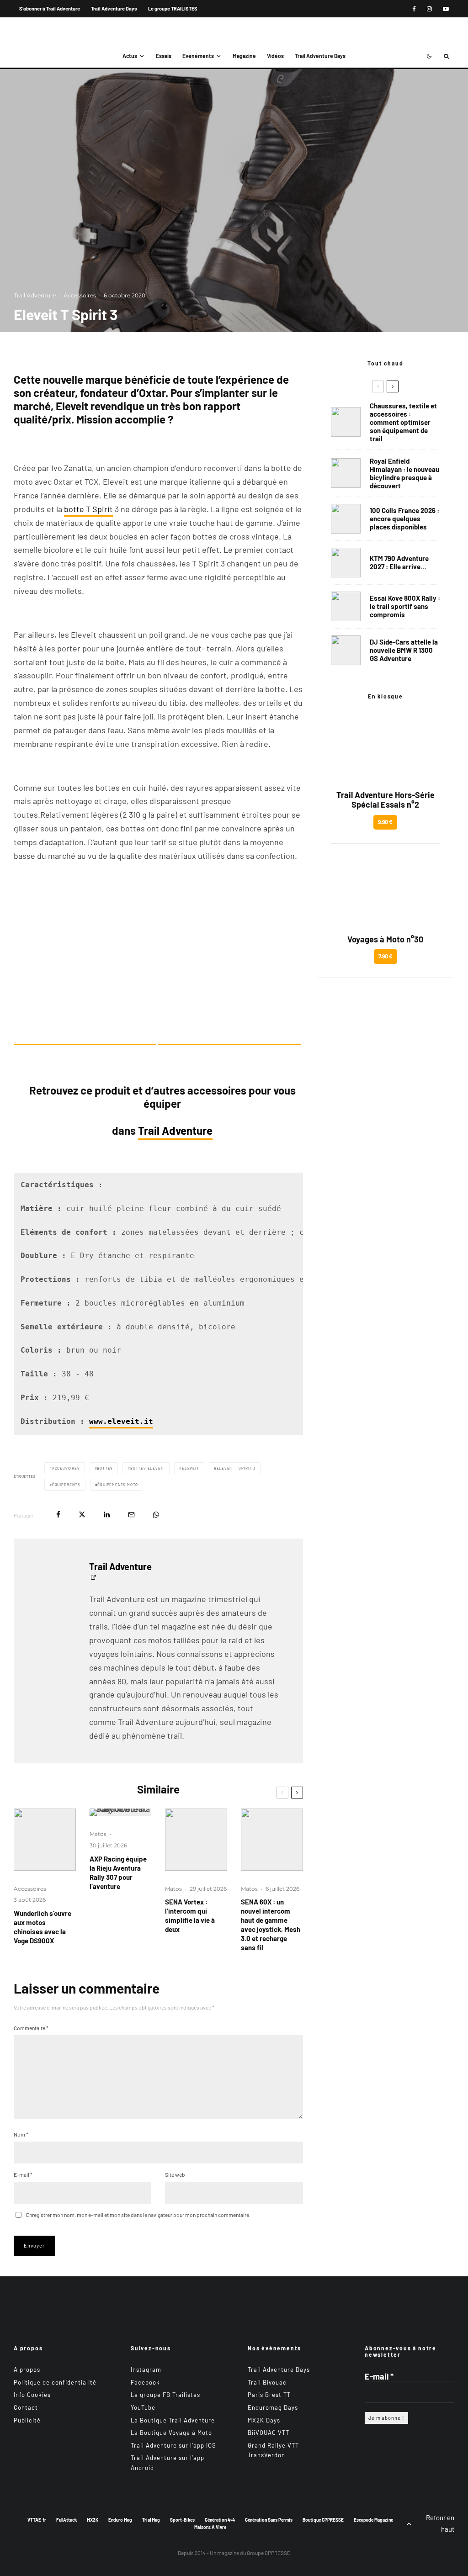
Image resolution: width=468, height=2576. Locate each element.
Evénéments (198, 56)
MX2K (93, 2519)
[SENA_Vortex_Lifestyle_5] (196, 1840)
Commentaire (31, 2028)
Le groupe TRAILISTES (173, 8)
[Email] (131, 1515)
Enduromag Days (273, 2407)
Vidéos (275, 56)
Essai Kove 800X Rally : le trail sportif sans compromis (405, 606)
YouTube (143, 2407)
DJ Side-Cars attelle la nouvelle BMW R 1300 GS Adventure (404, 650)
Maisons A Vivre (210, 2527)
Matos (98, 1834)
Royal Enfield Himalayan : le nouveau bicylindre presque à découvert (404, 473)
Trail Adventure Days (114, 8)
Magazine (244, 56)
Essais (164, 56)
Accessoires (80, 295)
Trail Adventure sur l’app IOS (173, 2445)
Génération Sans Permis (269, 2519)
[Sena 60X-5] (272, 1840)
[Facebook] (414, 9)
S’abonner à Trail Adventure (50, 8)
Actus (130, 56)
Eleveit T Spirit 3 (236, 1468)
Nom (21, 2134)
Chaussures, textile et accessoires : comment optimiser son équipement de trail (403, 422)
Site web (175, 2174)
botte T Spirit (88, 509)
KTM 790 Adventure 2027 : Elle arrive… (399, 562)
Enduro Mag (120, 2519)
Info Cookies (32, 2395)
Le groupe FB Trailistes (165, 2395)
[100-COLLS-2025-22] (346, 519)
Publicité (27, 2420)
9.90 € (385, 822)
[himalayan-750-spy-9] (346, 473)
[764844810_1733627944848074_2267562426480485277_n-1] (346, 650)
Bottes (105, 1468)
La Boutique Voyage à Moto (171, 2433)
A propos (27, 2370)
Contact (26, 2407)
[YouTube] (446, 9)
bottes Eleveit (147, 1468)
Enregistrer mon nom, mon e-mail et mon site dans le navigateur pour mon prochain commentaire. (138, 2215)
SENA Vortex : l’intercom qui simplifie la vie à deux (190, 1915)
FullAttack (66, 2519)
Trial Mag (151, 2519)
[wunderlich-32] (45, 1840)
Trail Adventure (35, 295)
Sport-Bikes (182, 2519)
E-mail (23, 2174)
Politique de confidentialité (55, 2382)
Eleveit (191, 1468)
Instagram (146, 2370)
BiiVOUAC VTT (269, 2433)
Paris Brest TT (269, 2395)
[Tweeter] (82, 1515)
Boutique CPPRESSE (323, 2519)
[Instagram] (429, 9)
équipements (66, 1485)
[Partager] (58, 1515)
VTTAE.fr (37, 2519)
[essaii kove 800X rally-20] (346, 606)
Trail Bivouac (267, 2382)
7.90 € (386, 956)
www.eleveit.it (121, 1422)
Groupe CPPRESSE (269, 2553)
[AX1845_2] (121, 1812)
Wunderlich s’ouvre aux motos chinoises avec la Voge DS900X (43, 1927)
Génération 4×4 (220, 2519)
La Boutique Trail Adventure (173, 2420)
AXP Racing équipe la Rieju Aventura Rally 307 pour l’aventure (118, 1872)
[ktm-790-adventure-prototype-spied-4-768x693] (346, 563)
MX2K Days (264, 2420)
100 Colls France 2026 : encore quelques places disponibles (404, 518)
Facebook (145, 2382)
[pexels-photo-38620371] (346, 422)
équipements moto (118, 1485)
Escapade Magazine (373, 2519)
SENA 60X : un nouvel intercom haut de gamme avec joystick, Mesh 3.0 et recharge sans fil (271, 1925)
